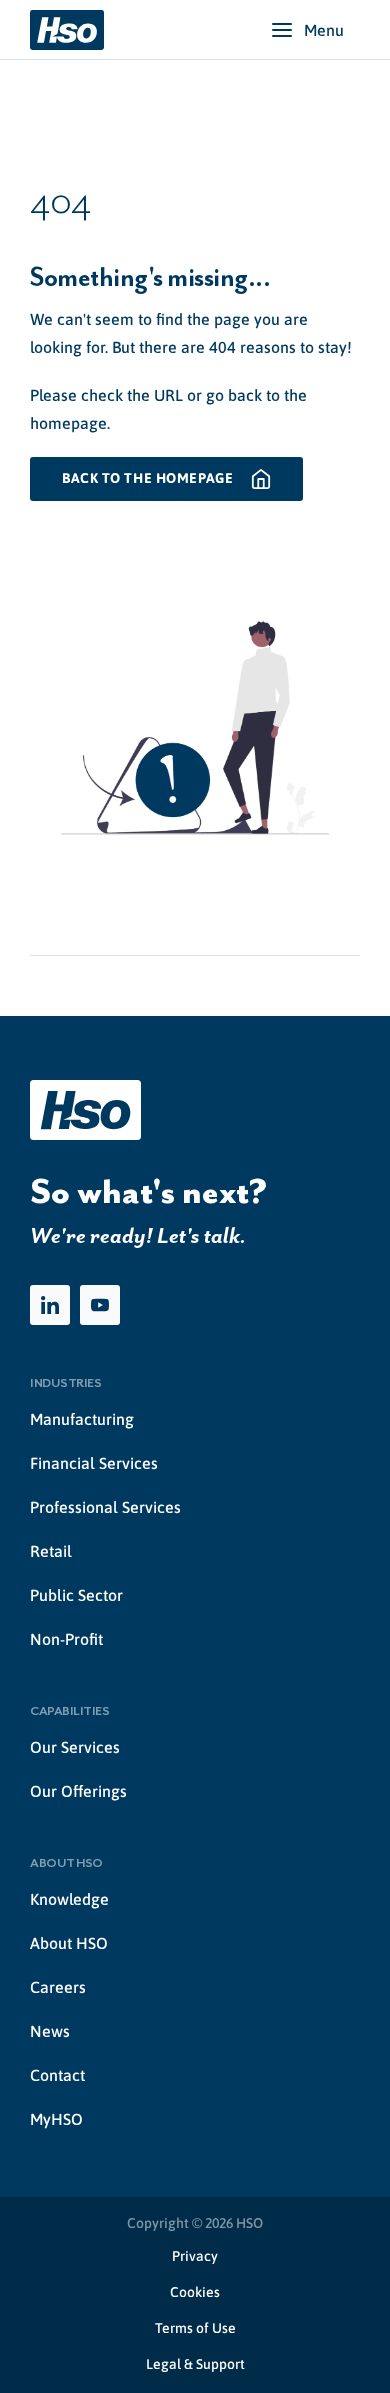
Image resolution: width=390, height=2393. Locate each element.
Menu (324, 30)
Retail (51, 1551)
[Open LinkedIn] (50, 1305)
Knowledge (69, 1899)
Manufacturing (82, 1419)
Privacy (195, 2256)
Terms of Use (195, 2328)
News (50, 2031)
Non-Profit (66, 1639)
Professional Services (105, 1507)
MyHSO (56, 2119)
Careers (58, 1987)
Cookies (195, 2292)
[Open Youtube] (100, 1305)
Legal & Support (195, 2364)
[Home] (67, 30)
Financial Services (94, 1463)
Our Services (75, 1747)
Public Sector (76, 1595)
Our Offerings (78, 1791)
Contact (57, 2075)
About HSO (69, 1943)
